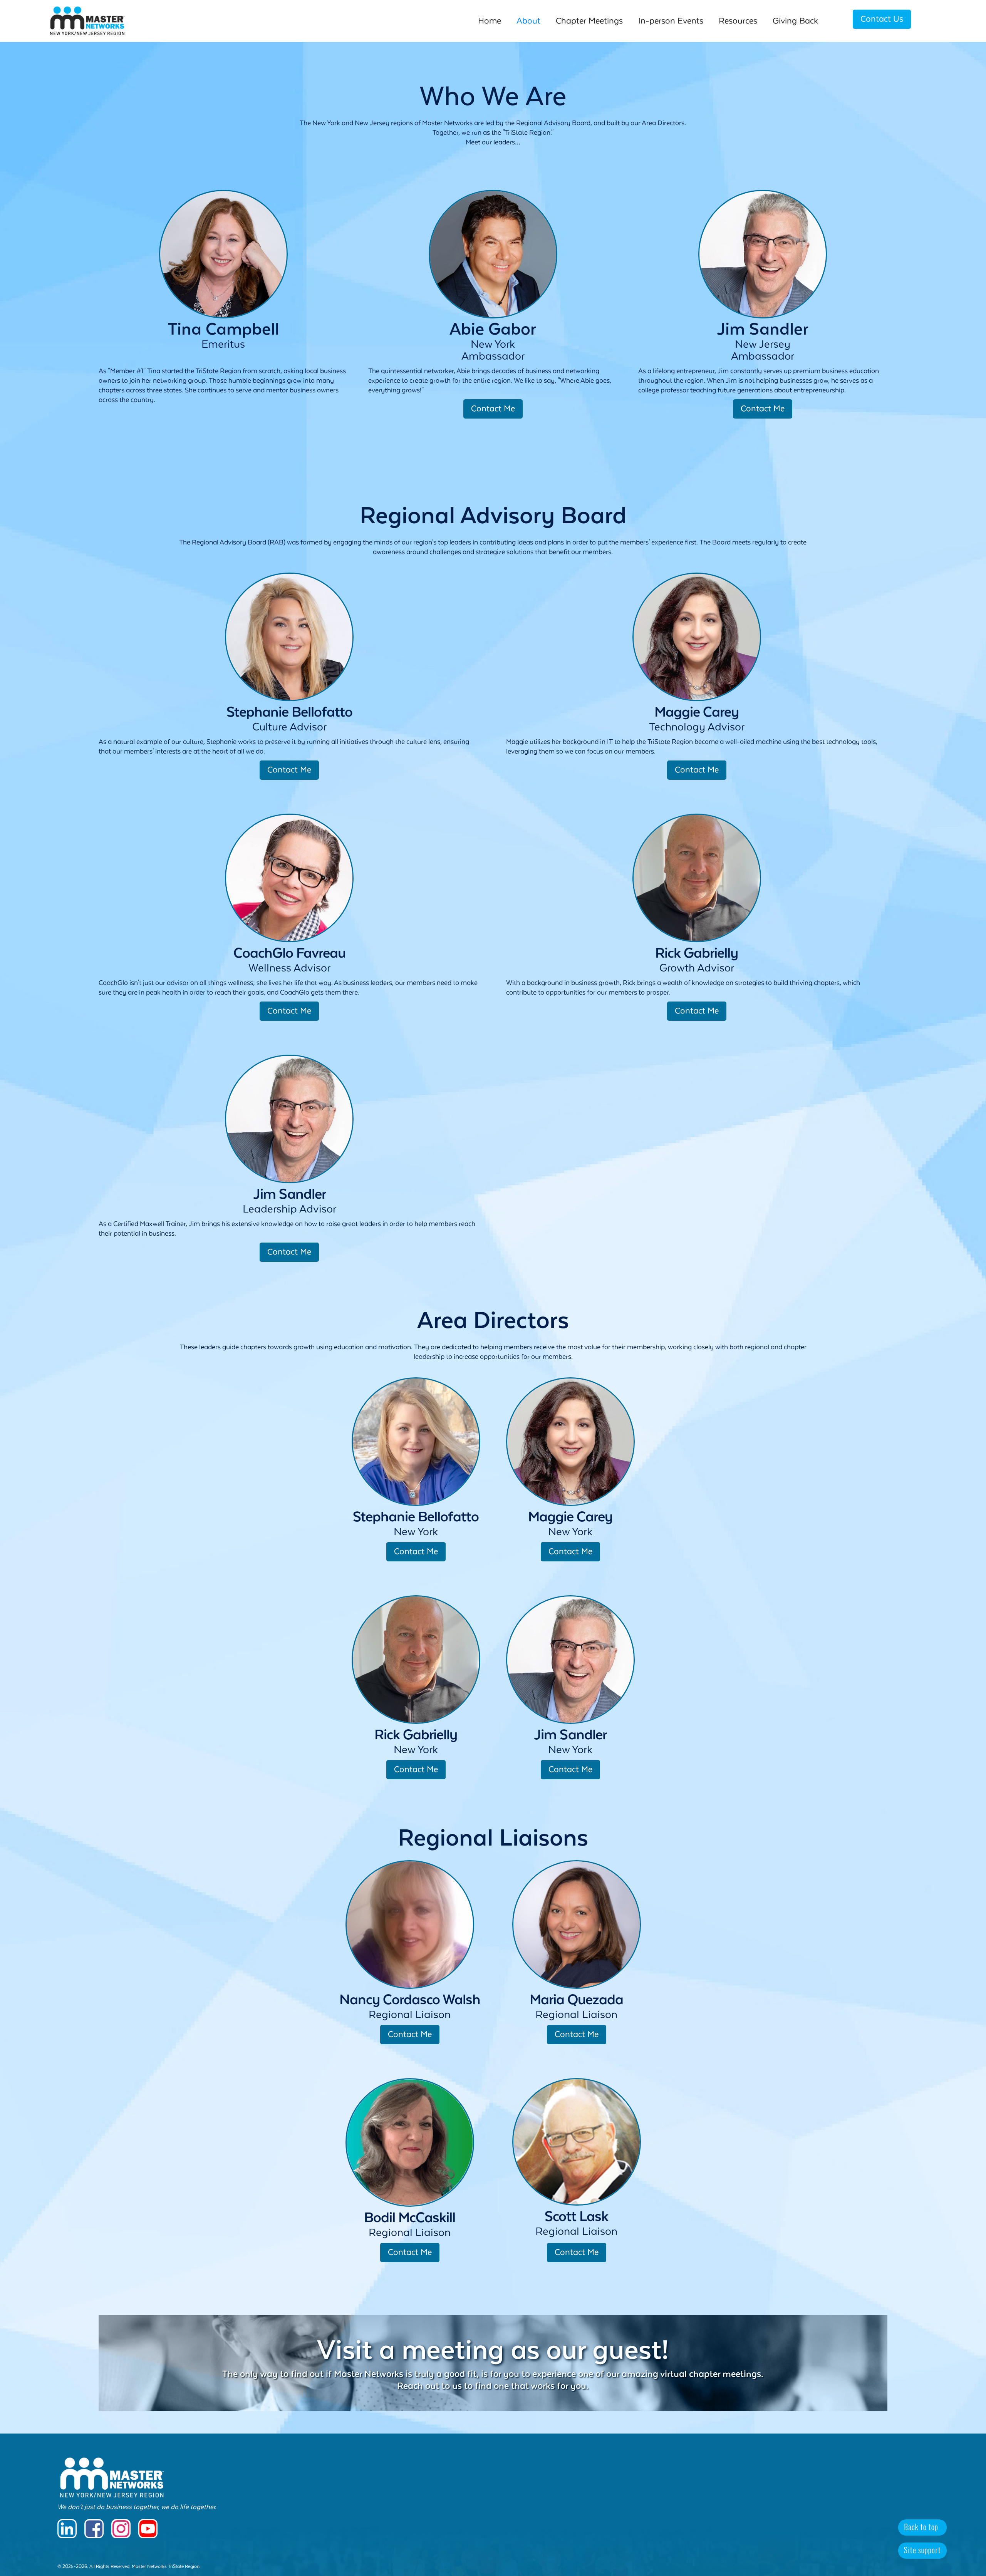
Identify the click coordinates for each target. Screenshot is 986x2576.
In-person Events (671, 21)
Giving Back (795, 21)
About (528, 21)
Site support (922, 2550)
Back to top (921, 2527)
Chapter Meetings (589, 21)
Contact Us (882, 19)
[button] (738, 21)
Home (490, 21)
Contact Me (493, 409)
